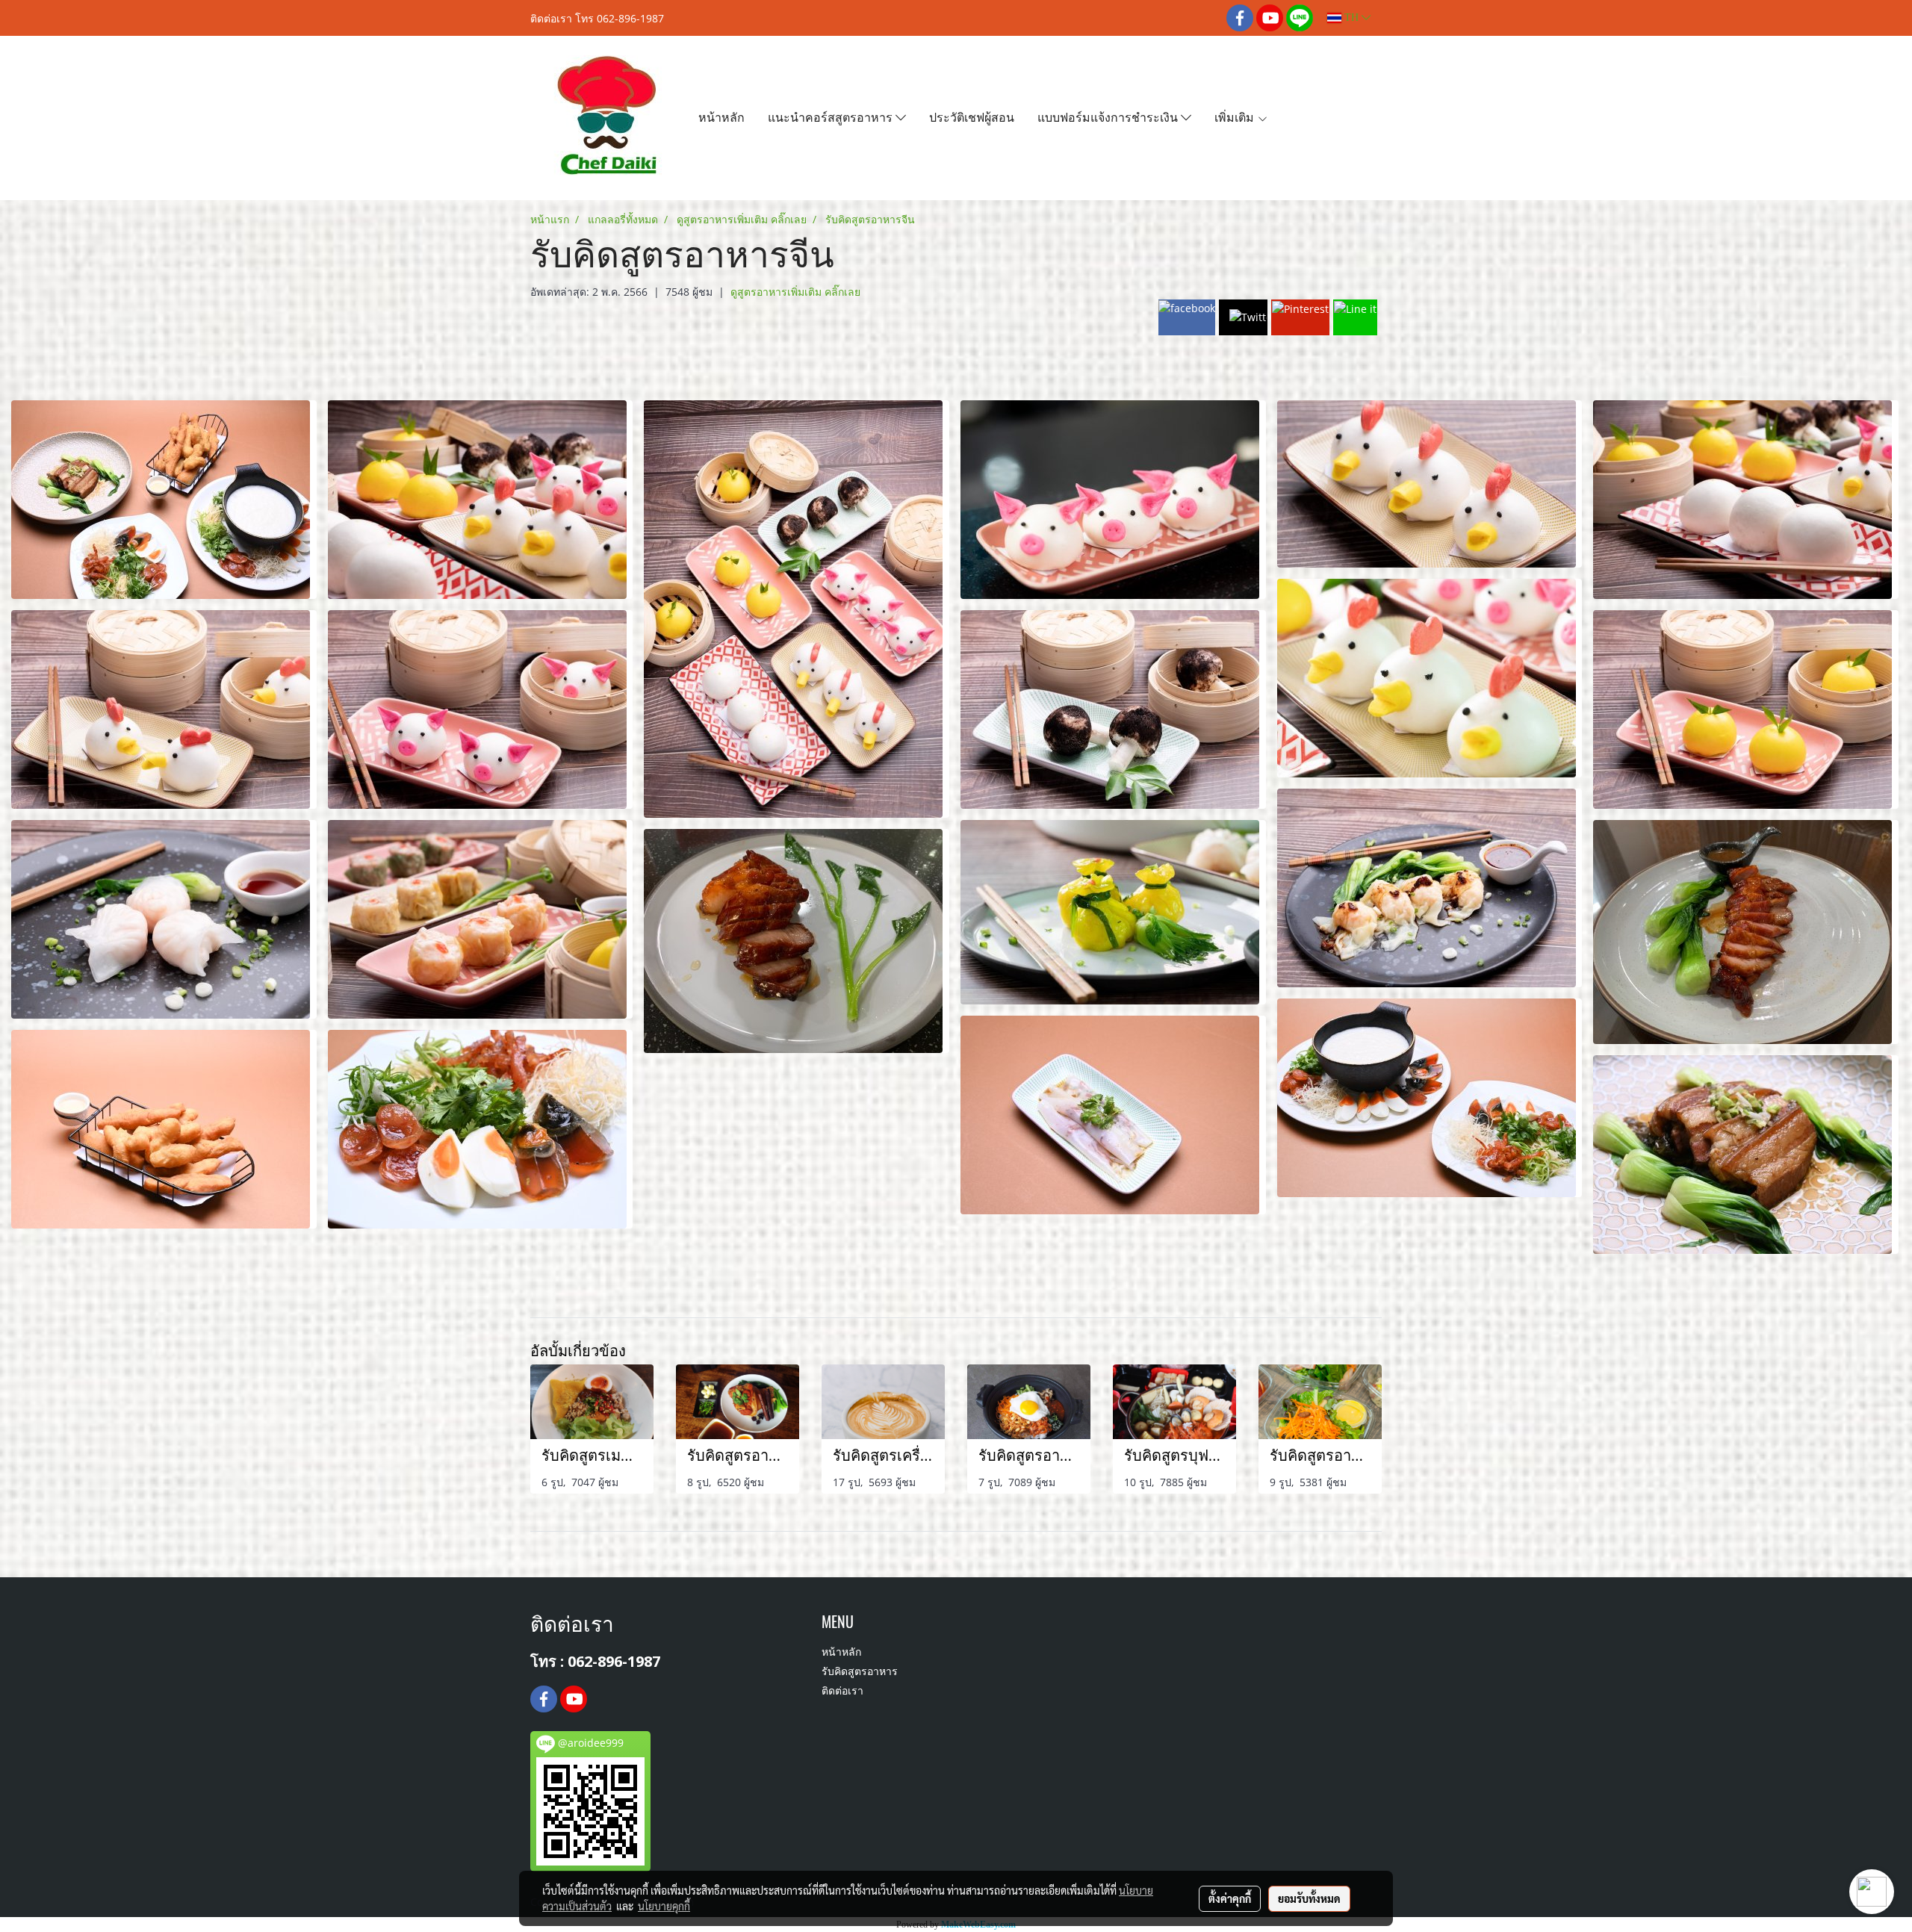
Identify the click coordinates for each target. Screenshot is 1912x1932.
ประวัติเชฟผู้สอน (972, 116)
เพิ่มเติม (1236, 116)
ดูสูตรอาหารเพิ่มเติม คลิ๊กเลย (795, 292)
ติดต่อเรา (842, 1692)
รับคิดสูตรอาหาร (860, 1672)
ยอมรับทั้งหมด (1309, 1898)
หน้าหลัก (721, 116)
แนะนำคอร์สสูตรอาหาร (832, 116)
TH (1351, 18)
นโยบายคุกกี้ (664, 1906)
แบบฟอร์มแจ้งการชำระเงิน (1109, 116)
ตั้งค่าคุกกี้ (1230, 1898)
